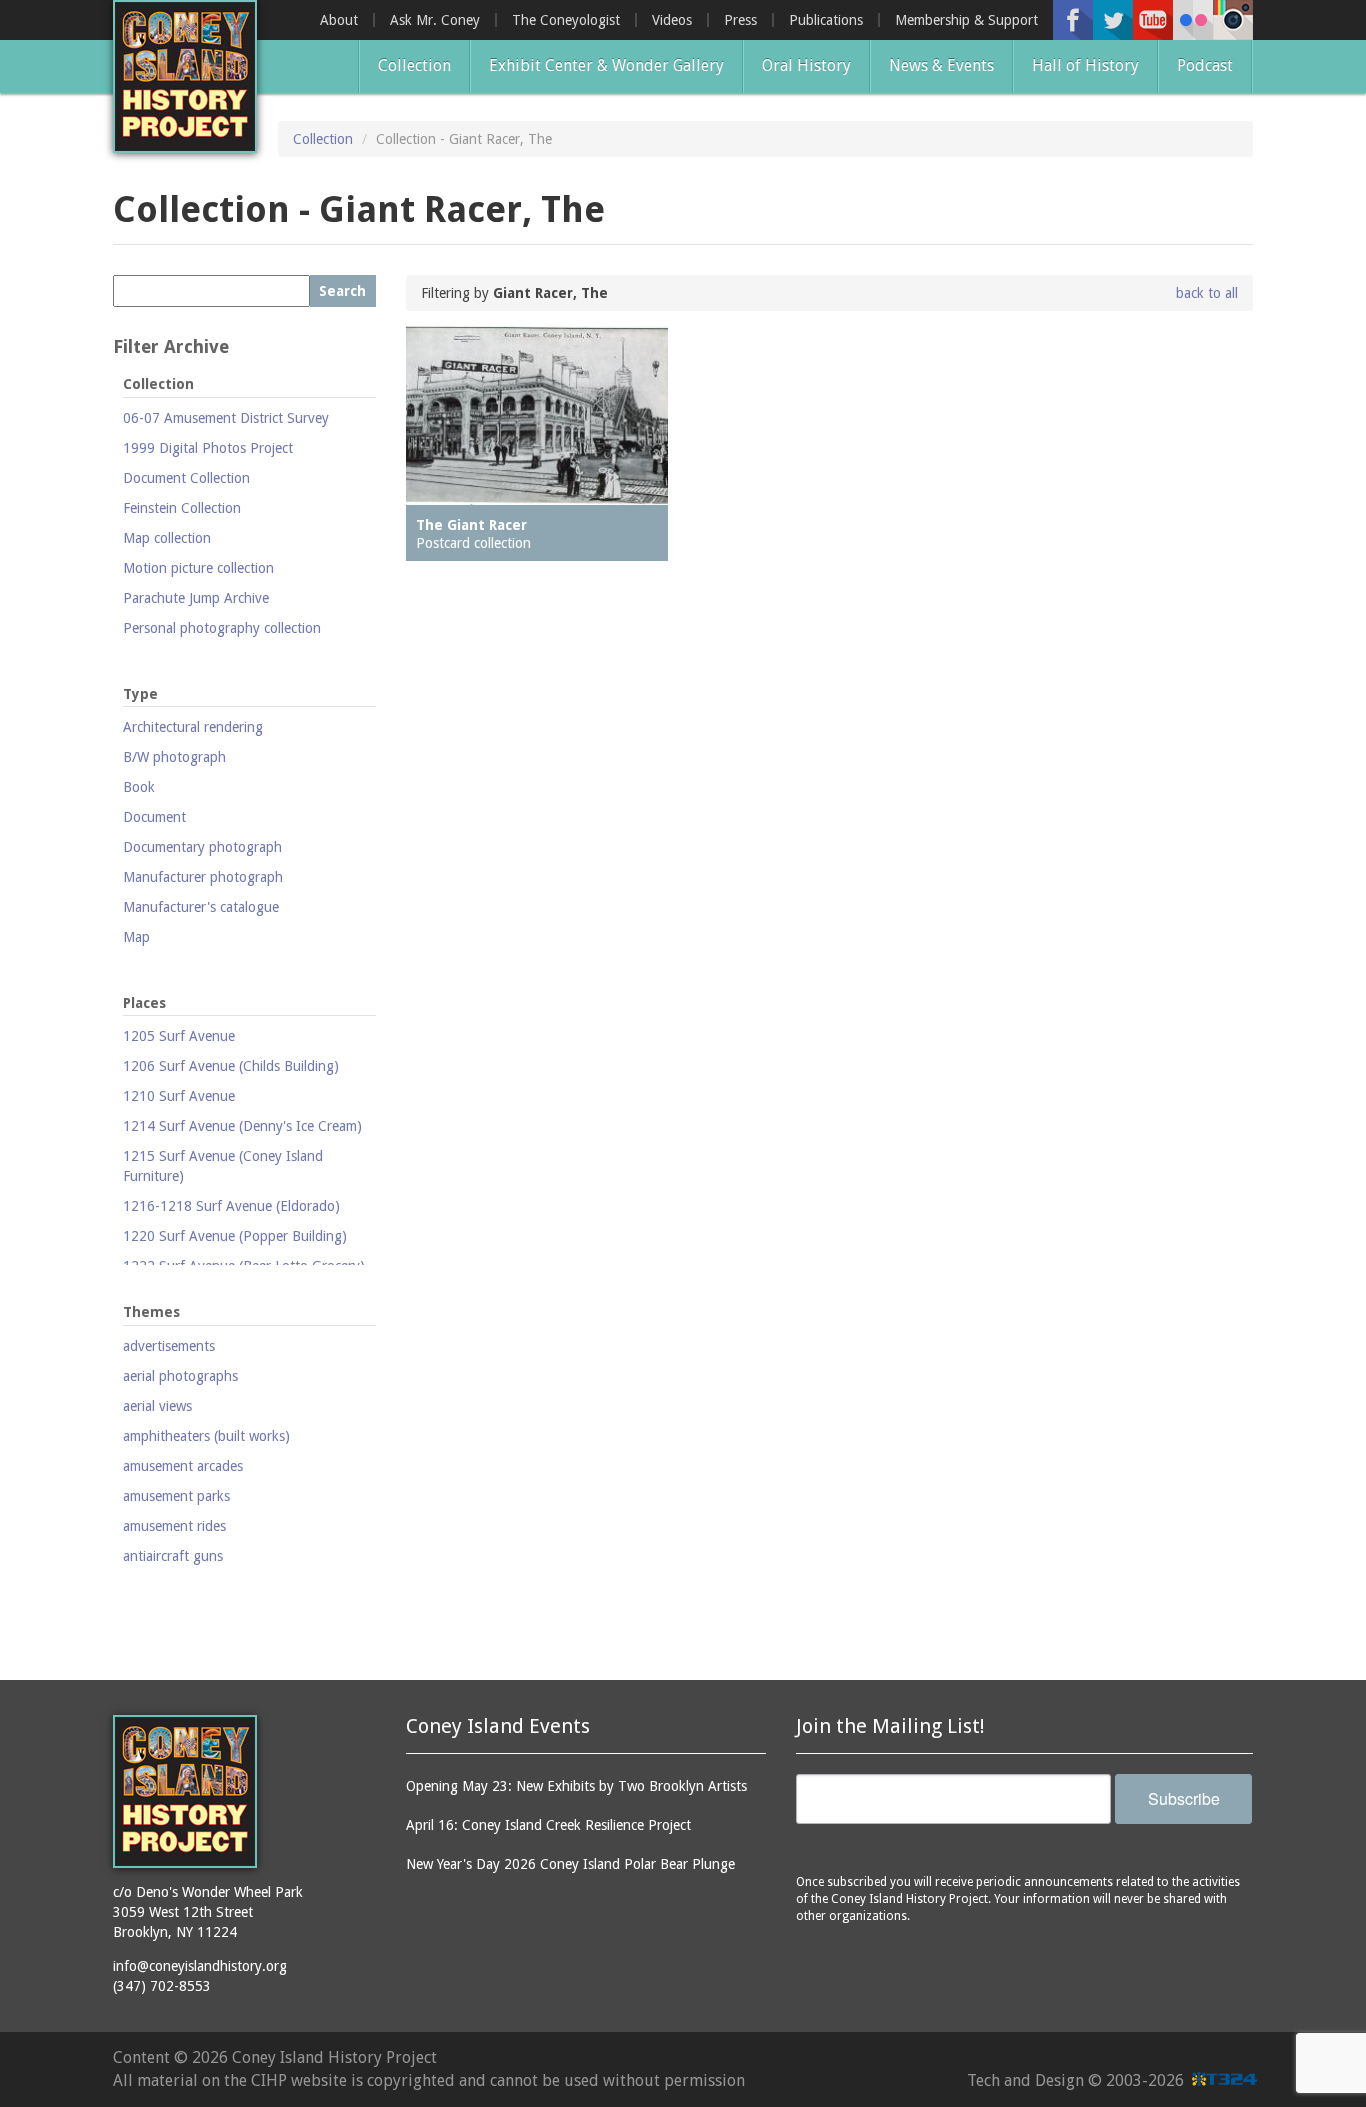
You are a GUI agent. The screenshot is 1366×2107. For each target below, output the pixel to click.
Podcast (1205, 65)
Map (136, 937)
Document (154, 817)
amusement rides (174, 1526)
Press (740, 20)
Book (139, 787)
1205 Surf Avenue (179, 1036)
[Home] (185, 76)
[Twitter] (1113, 20)
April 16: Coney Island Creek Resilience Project (548, 1825)
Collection (414, 65)
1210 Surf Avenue (179, 1096)
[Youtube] (1153, 20)
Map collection (167, 538)
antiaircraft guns (173, 1556)
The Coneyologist (566, 20)
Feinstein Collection (182, 508)
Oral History (806, 65)
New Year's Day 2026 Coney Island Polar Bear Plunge (570, 1864)
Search (342, 291)
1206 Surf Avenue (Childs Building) (231, 1066)
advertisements (169, 1346)
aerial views (157, 1406)
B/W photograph (174, 757)
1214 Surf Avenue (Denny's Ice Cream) (242, 1126)
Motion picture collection (198, 568)
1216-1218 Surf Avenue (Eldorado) (231, 1206)
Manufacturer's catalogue (201, 907)
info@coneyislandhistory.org (200, 1966)
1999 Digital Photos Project (208, 448)
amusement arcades (183, 1466)
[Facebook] (1073, 20)
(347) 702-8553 (162, 1986)
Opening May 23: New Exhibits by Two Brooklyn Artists (576, 1786)
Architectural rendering (193, 727)
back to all (1207, 293)
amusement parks (176, 1496)
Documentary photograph (202, 847)
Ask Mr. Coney (435, 20)
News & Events (941, 65)
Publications (826, 20)
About (339, 20)
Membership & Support (966, 20)
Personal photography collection (222, 628)
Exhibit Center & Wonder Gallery (606, 65)
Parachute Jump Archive (196, 598)
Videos (672, 20)
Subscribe (1184, 1798)
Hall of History (1085, 65)
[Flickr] (1193, 20)
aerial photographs (180, 1376)
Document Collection (186, 478)
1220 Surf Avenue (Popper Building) (235, 1236)
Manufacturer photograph (203, 877)
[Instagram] (1233, 20)
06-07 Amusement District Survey (226, 418)
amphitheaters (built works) (206, 1436)
